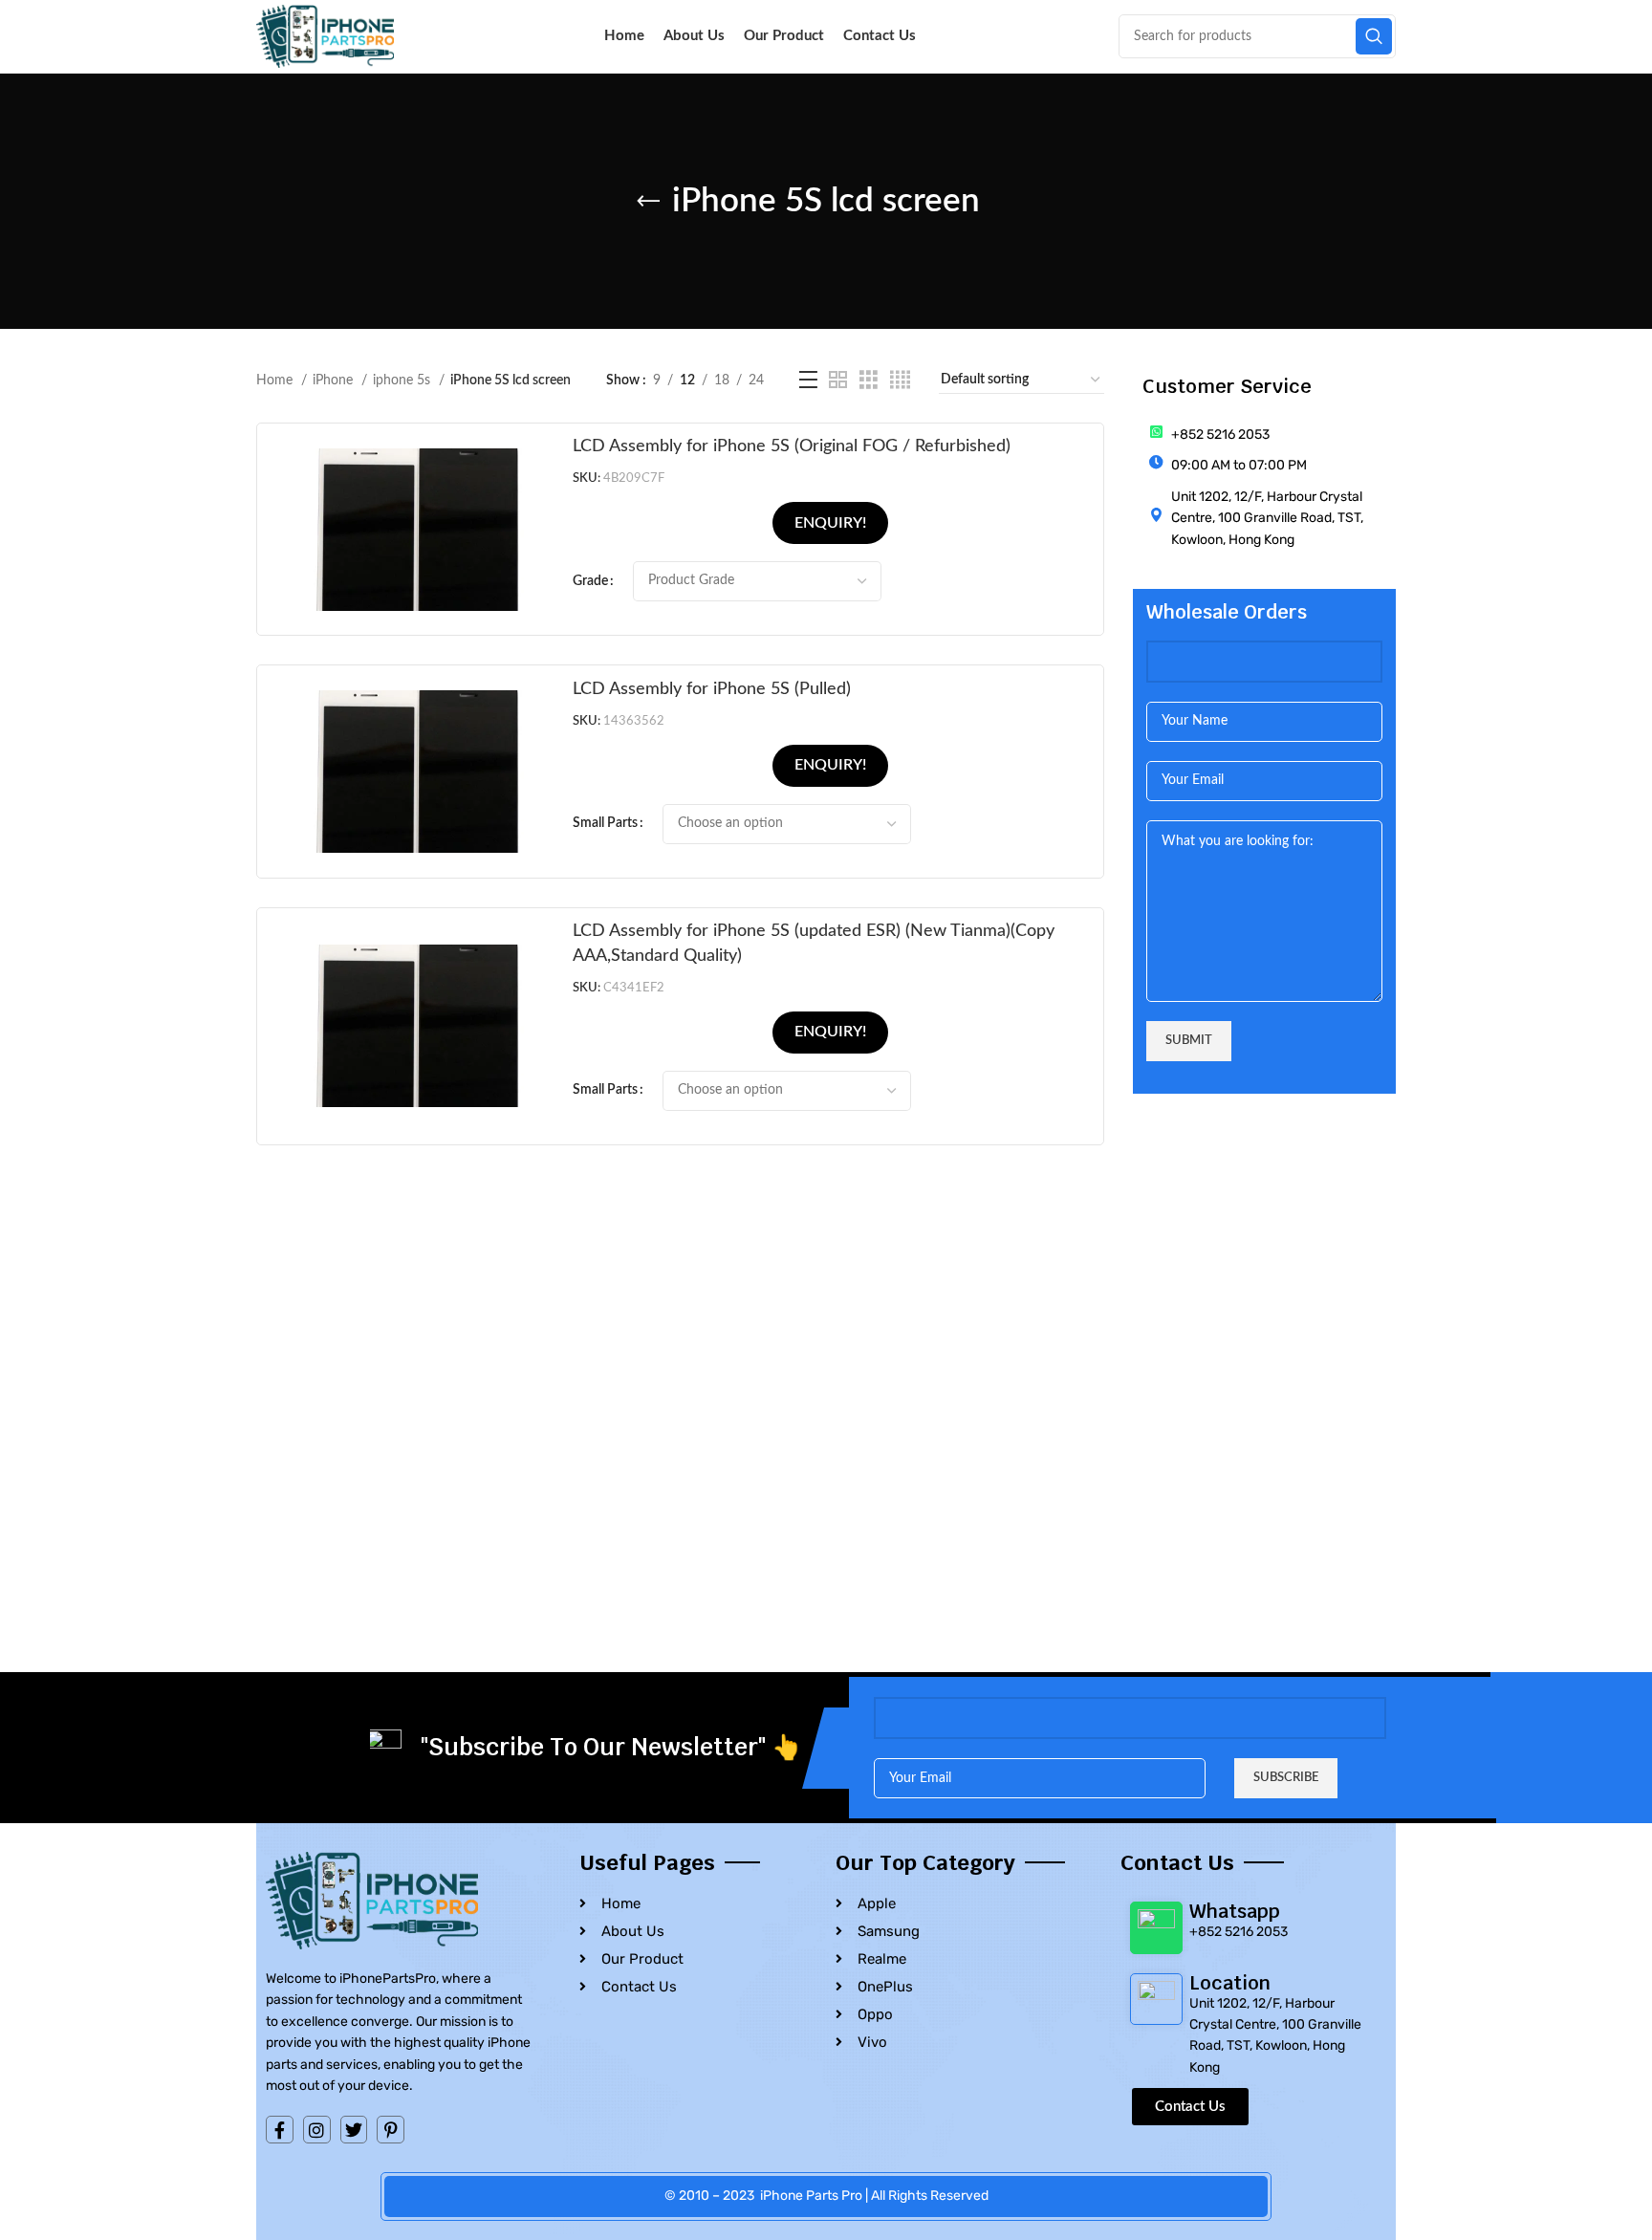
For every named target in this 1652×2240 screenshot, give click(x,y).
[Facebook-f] (280, 2130)
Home (276, 381)
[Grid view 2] (838, 381)
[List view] (808, 381)
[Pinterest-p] (391, 2130)
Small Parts (605, 823)
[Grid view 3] (869, 381)
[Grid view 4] (900, 381)
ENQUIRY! (830, 523)
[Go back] (648, 202)
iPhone (335, 381)
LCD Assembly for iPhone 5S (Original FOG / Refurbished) (792, 446)
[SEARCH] (1374, 36)
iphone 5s (403, 381)
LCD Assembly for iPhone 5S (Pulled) (712, 689)
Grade (590, 581)
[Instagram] (317, 2130)
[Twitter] (354, 2130)
